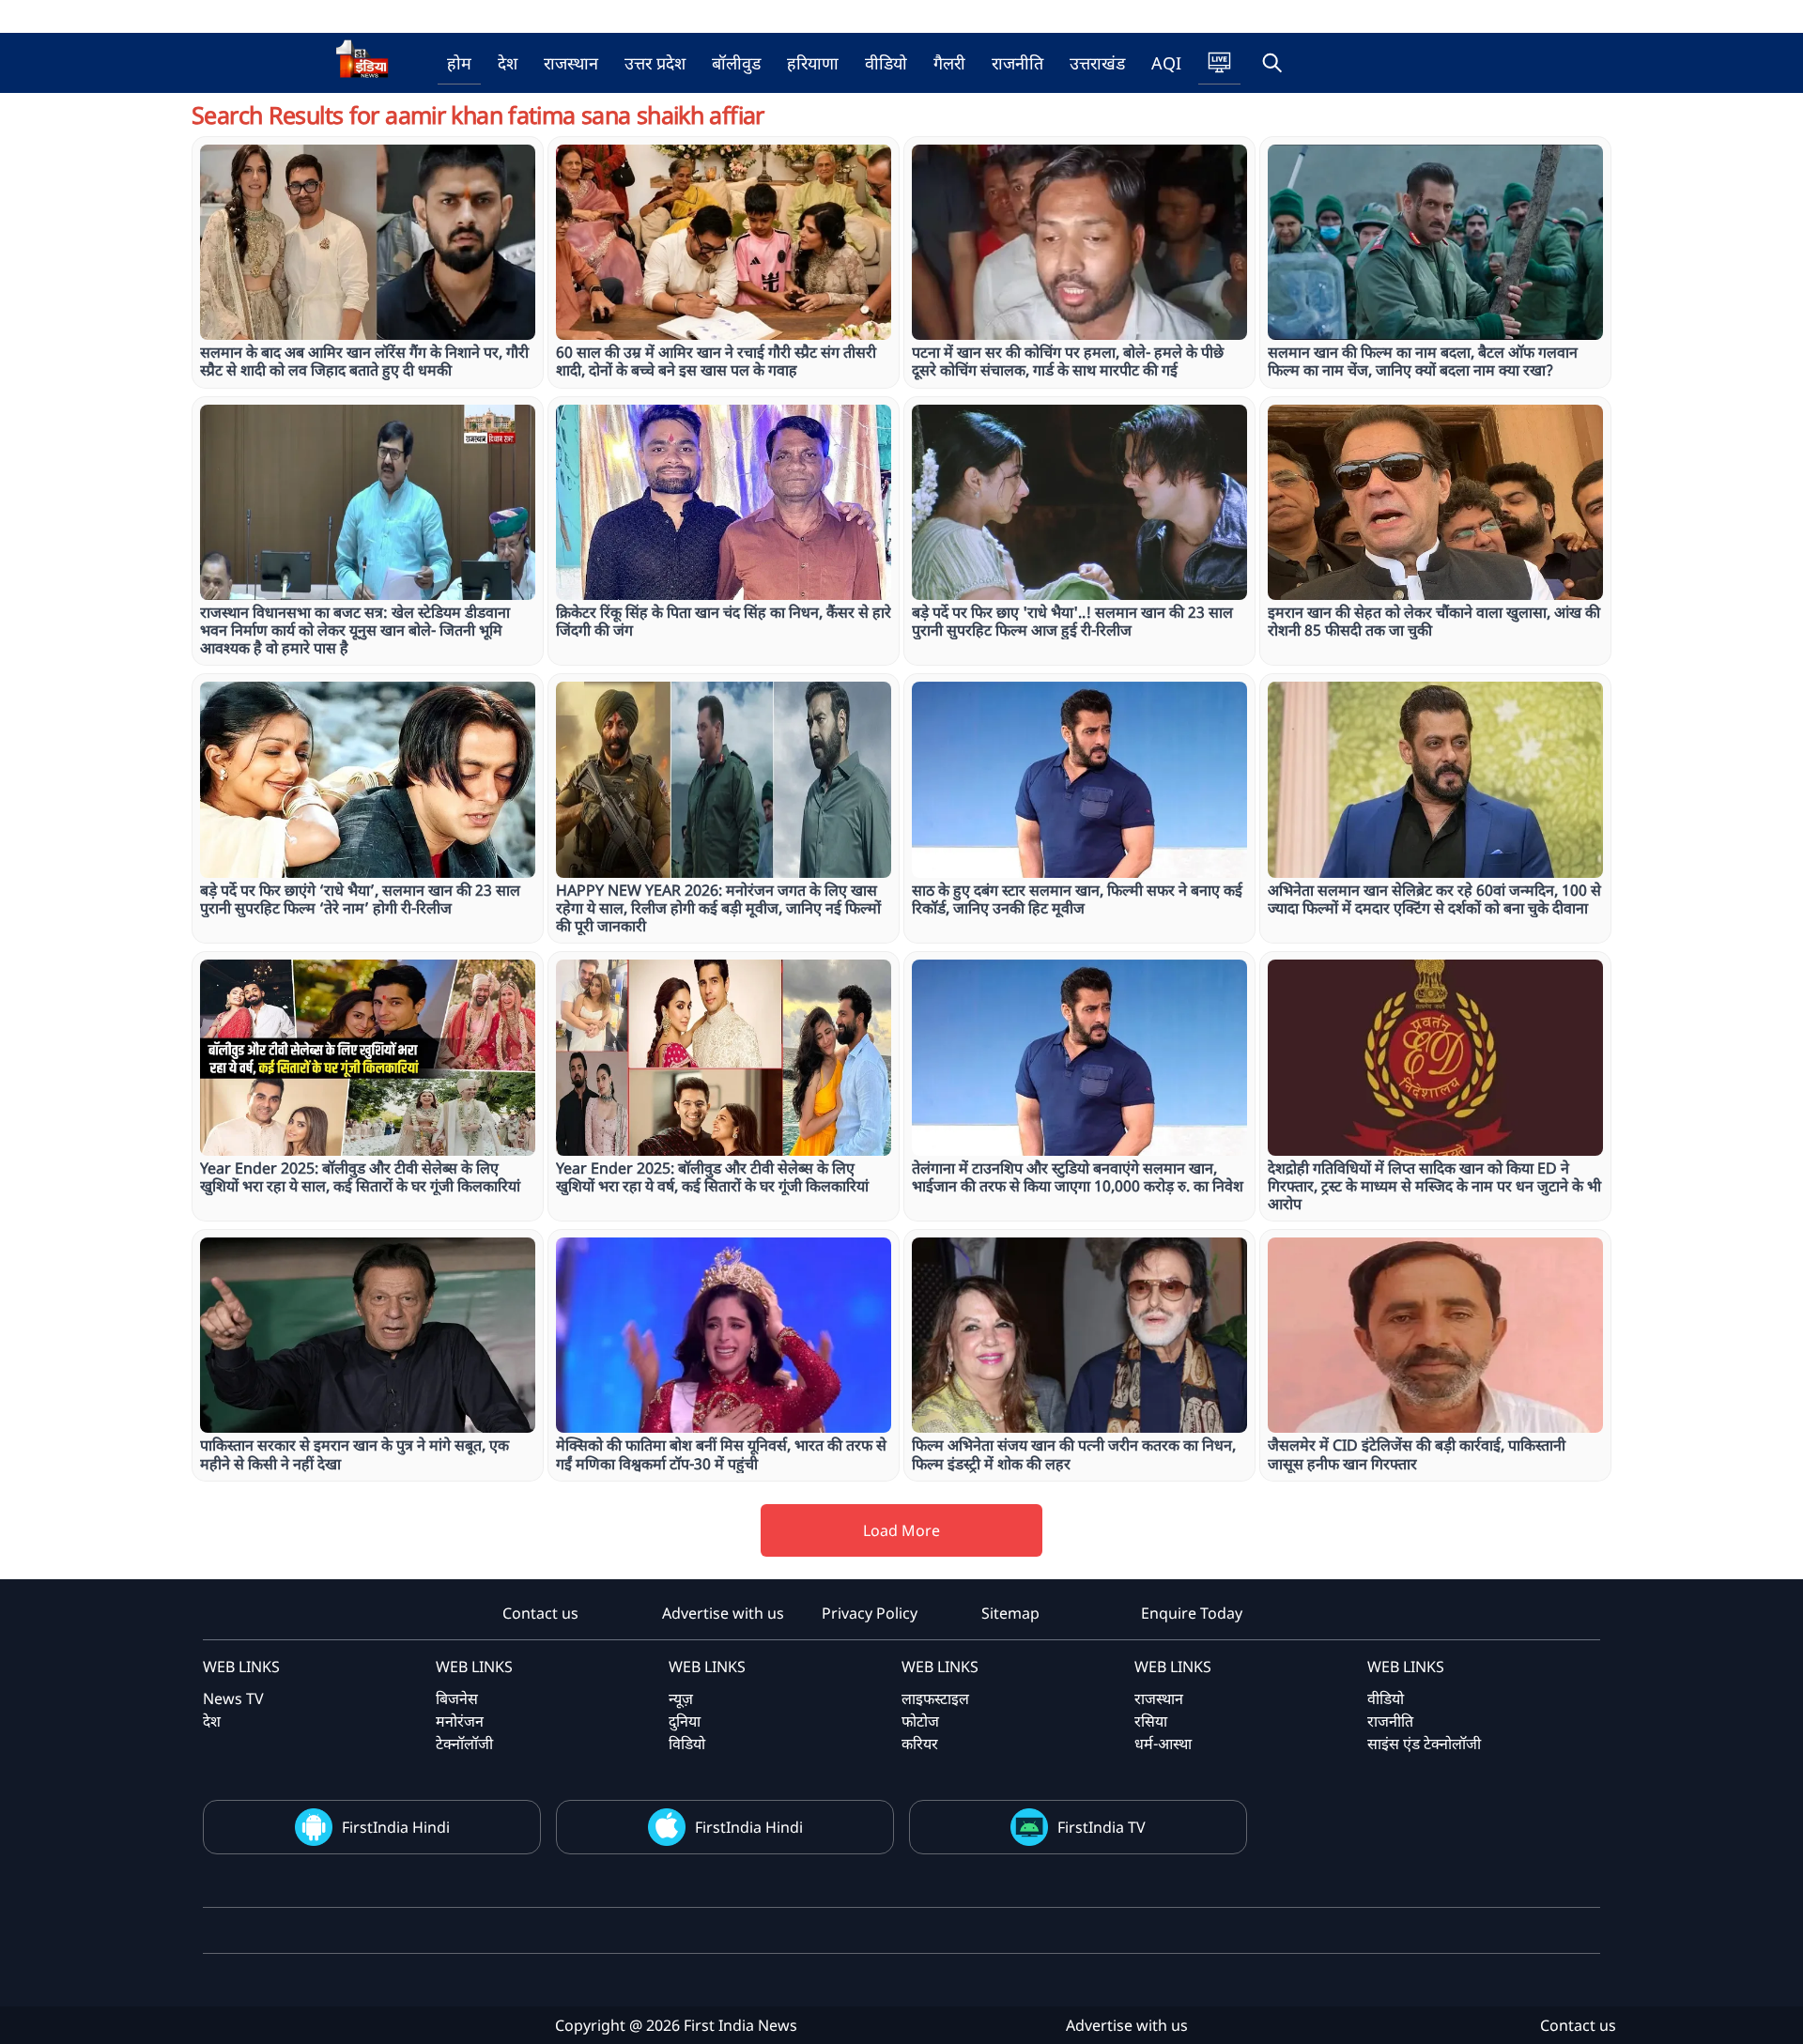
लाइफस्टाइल (935, 1698)
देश (508, 63)
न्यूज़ (681, 1698)
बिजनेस (457, 1698)
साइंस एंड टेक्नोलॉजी (1424, 1744)
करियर (920, 1744)
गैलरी (949, 63)
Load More (901, 1530)
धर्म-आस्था (1163, 1744)
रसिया (1151, 1721)
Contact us (540, 1613)
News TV (233, 1698)
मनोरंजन (460, 1721)
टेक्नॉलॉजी (464, 1744)
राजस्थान (571, 63)
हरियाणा (813, 63)
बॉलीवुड (736, 63)
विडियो (687, 1744)
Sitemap (1010, 1613)
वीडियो (886, 63)
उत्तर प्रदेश (655, 63)
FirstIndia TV (1102, 1827)
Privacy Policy (870, 1613)
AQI (1166, 63)
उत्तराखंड (1097, 63)
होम (459, 63)
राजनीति (1017, 63)
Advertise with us (723, 1613)
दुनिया (685, 1721)
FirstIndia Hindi (396, 1827)
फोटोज (920, 1721)
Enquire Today (1192, 1613)
